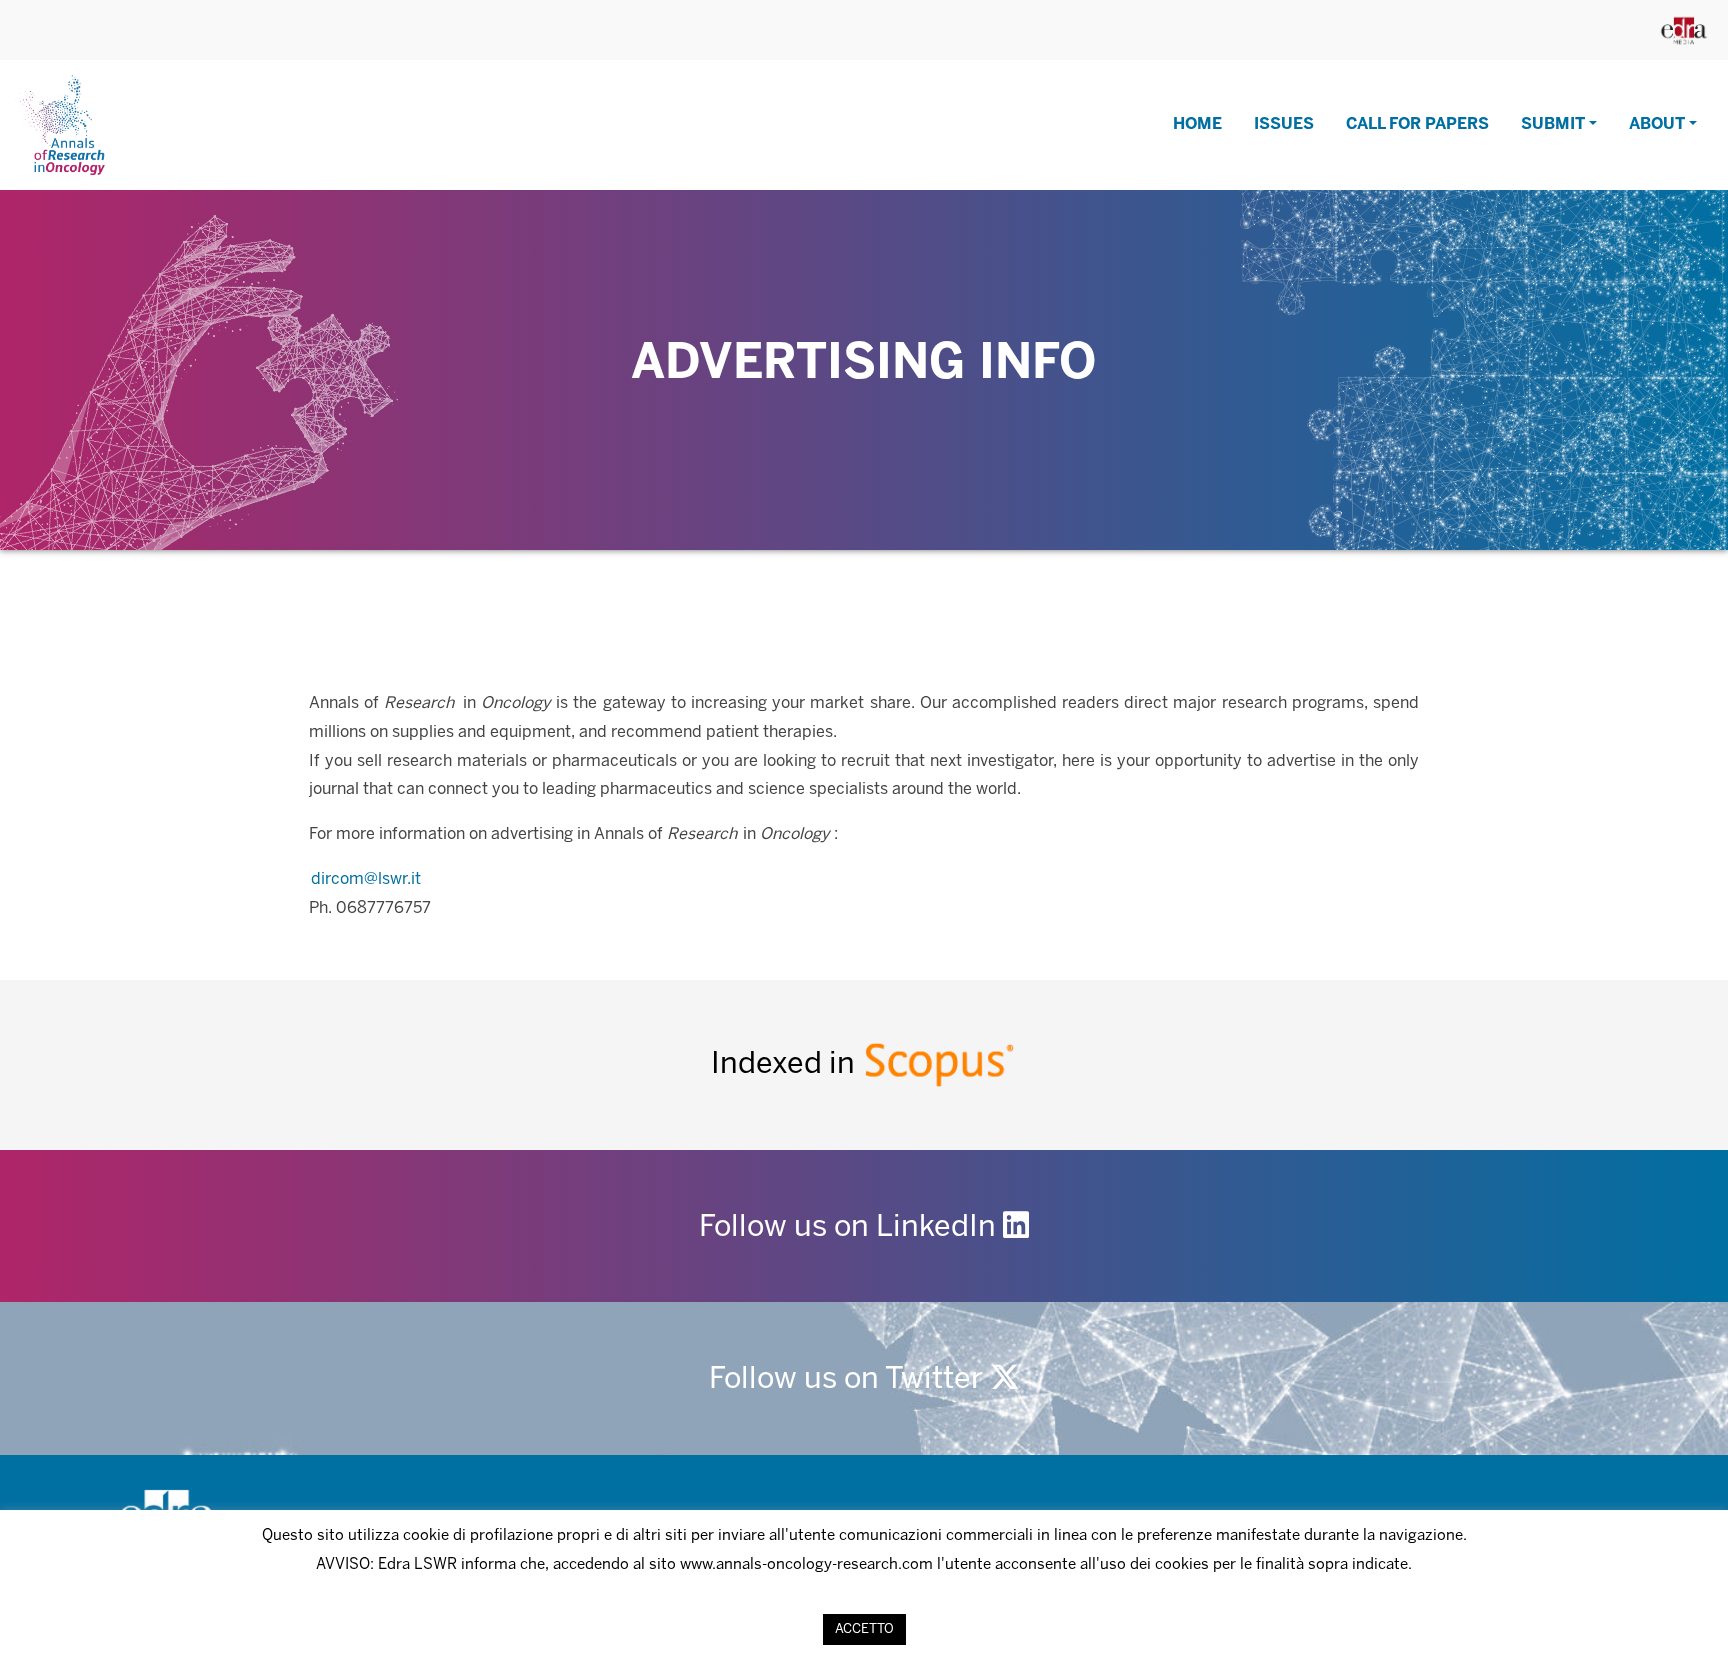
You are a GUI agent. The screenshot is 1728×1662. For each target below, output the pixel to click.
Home (1197, 124)
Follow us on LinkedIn (851, 1228)
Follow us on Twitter (849, 1380)
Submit (1553, 124)
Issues (1284, 124)
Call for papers (1417, 124)
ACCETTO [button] (864, 1629)
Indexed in (786, 1065)
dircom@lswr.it (366, 879)
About (1657, 124)
